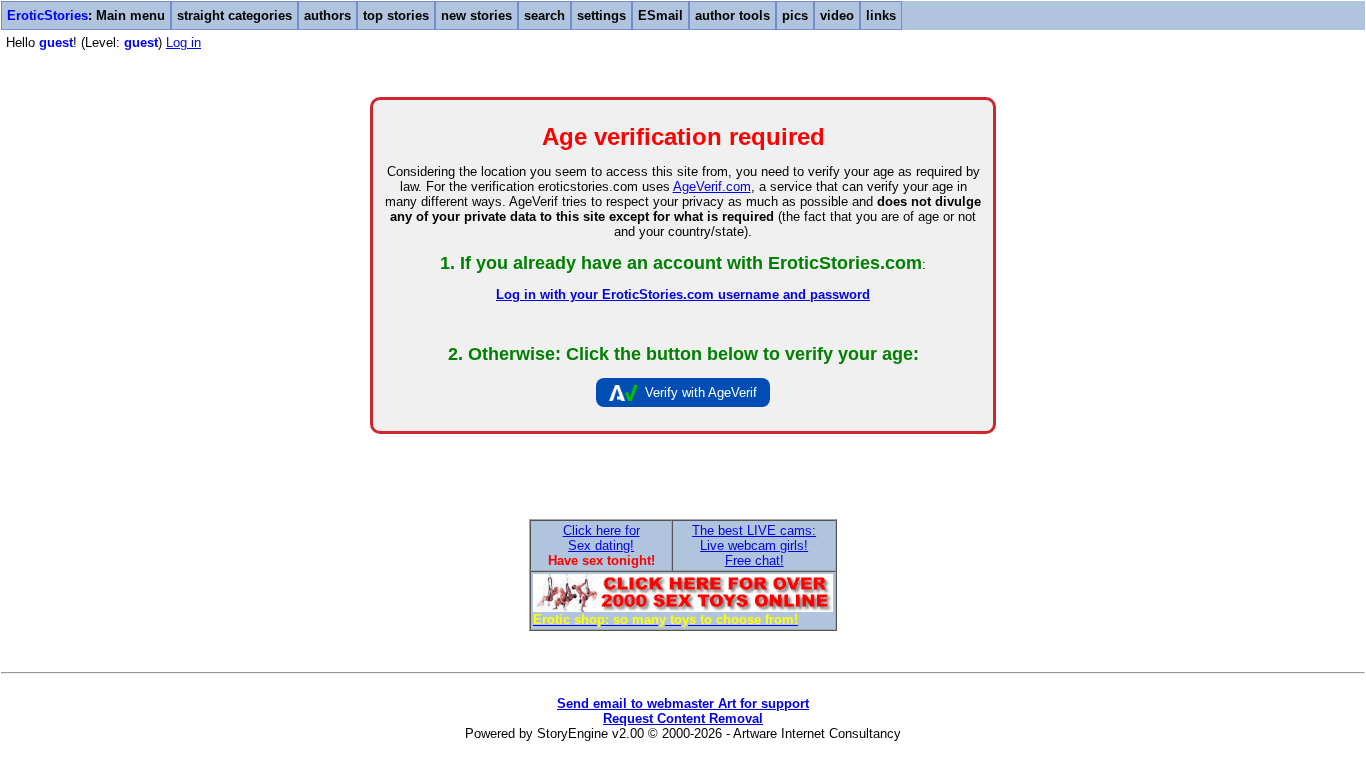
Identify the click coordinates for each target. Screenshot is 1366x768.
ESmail (660, 15)
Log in (183, 42)
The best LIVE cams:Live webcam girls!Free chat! (754, 545)
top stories (396, 15)
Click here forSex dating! (601, 538)
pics (795, 15)
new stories (476, 15)
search (544, 15)
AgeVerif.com (712, 186)
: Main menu (86, 15)
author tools (732, 15)
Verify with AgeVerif (701, 392)
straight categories (234, 15)
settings (601, 15)
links (881, 15)
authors (327, 15)
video (837, 15)
